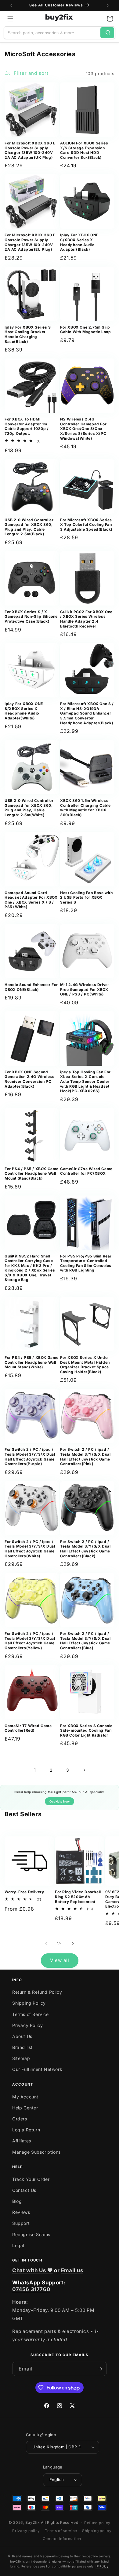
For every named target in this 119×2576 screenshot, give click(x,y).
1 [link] (35, 1770)
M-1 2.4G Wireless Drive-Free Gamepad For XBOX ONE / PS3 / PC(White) (85, 989)
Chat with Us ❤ (32, 2270)
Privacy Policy (27, 2025)
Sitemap (21, 2058)
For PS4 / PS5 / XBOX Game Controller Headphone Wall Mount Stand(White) (32, 1362)
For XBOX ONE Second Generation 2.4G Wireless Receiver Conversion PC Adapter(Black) (29, 1079)
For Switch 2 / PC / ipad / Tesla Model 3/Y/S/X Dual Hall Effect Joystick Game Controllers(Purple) (30, 1457)
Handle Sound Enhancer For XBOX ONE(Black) (31, 987)
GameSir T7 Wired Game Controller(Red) (28, 1728)
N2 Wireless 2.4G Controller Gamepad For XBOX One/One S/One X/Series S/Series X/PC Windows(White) (83, 429)
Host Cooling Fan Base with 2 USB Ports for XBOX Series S (87, 897)
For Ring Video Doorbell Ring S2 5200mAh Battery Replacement (78, 1897)
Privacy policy (26, 2531)
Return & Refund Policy (37, 1992)
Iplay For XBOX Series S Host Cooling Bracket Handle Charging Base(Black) (28, 334)
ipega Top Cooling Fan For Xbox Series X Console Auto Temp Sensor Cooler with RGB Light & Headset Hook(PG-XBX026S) (85, 1081)
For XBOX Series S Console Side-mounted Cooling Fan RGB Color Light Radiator (86, 1730)
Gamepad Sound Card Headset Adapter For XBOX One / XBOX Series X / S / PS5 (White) (31, 900)
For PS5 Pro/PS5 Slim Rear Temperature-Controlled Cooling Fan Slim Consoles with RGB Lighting (86, 1263)
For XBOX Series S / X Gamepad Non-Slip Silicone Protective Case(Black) (31, 617)
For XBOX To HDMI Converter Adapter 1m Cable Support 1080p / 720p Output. (27, 426)
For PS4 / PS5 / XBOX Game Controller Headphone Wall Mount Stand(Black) (32, 1173)
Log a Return (26, 2130)
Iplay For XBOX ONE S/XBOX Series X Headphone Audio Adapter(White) (24, 711)
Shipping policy (97, 2531)
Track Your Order (31, 2179)
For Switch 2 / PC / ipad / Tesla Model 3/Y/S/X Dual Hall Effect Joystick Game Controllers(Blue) (85, 1641)
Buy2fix (33, 2522)
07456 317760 (31, 2289)
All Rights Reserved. (60, 2522)
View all (60, 1960)
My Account (25, 2097)
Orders (20, 2119)
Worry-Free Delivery (24, 1892)
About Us (22, 2036)
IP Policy (102, 2566)
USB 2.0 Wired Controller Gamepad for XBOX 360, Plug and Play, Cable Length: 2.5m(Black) (29, 527)
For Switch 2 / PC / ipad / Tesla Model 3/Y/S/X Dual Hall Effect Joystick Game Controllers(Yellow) (30, 1641)
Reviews (21, 2212)
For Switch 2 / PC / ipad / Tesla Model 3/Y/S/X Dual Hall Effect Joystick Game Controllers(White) (30, 1549)
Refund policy (97, 2523)
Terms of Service (31, 2014)
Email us (72, 2270)
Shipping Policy (29, 2003)
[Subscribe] (100, 2369)
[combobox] (52, 33)
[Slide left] (46, 1944)
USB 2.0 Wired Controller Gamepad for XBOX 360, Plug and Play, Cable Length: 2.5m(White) (29, 808)
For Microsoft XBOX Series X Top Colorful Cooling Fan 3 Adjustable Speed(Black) (86, 525)
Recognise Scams (31, 2234)
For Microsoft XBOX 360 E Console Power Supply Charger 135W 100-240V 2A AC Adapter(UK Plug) (30, 150)
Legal (18, 2245)
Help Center (25, 2108)
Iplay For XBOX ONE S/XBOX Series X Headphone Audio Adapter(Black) (79, 242)
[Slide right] (73, 1944)
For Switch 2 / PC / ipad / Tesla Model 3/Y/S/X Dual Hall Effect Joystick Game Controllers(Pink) (85, 1457)
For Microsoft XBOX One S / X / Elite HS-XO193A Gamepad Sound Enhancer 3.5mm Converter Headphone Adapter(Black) (87, 713)
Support (21, 2223)
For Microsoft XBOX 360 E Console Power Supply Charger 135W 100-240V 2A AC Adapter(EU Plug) (30, 242)
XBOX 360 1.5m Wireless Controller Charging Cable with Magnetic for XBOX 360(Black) (85, 808)
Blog (17, 2201)
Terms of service (61, 2531)
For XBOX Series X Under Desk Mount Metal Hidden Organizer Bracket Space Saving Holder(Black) (85, 1365)
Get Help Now (60, 1801)
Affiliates (22, 2141)
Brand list (22, 2047)
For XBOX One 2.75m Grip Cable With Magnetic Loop (85, 330)
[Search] (107, 33)
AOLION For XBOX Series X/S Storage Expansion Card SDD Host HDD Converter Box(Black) (84, 150)
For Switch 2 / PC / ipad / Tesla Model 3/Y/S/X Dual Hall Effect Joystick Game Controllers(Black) (85, 1549)
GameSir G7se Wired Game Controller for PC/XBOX (86, 1171)
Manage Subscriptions (36, 2152)
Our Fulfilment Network (37, 2069)
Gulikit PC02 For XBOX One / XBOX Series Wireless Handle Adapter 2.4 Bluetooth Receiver (86, 619)
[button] (10, 19)
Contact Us (24, 2190)
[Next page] (84, 1770)
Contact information (62, 2539)
